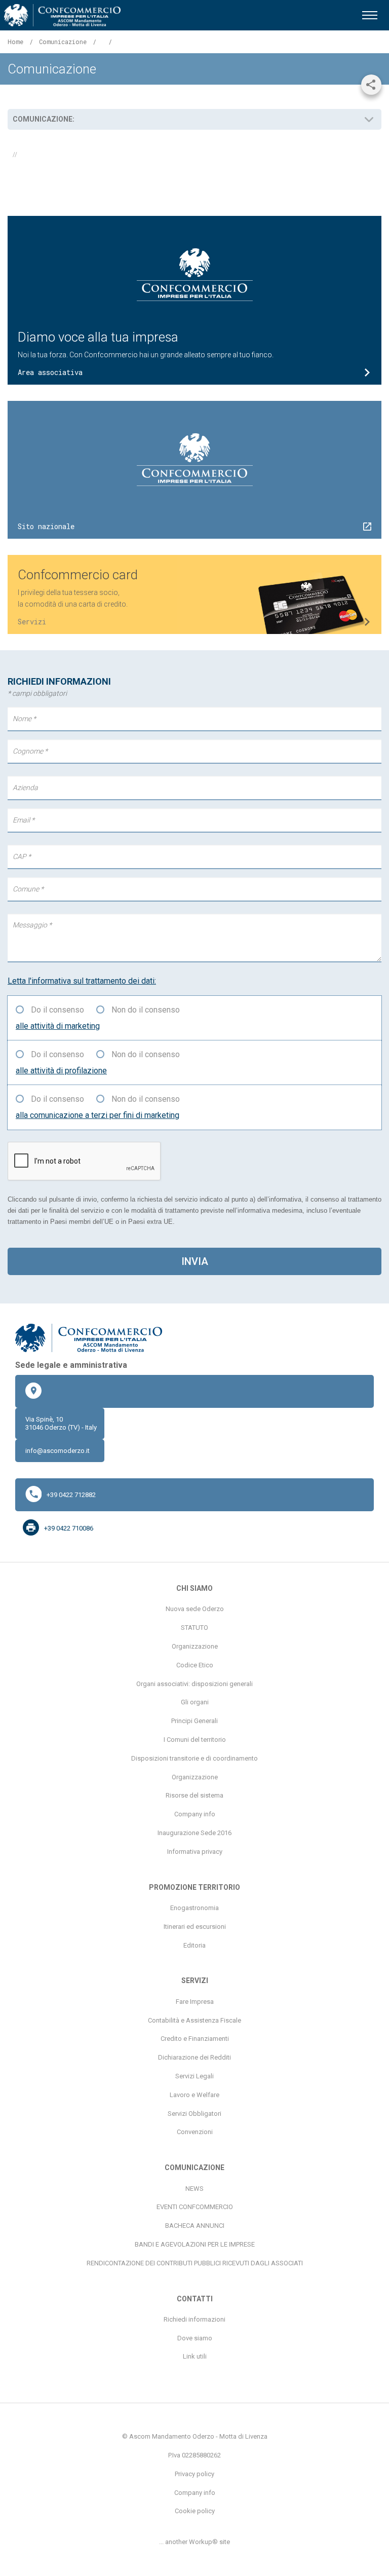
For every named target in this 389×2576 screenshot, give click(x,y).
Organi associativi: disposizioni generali (194, 1684)
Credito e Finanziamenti (195, 2039)
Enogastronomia (194, 1908)
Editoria (194, 1945)
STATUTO (194, 1628)
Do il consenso (57, 1010)
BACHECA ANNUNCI (195, 2226)
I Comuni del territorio (195, 1740)
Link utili (195, 2356)
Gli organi (195, 1702)
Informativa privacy (195, 1852)
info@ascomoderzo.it (57, 1451)
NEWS (194, 2189)
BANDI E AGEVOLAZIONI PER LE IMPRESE (195, 2244)
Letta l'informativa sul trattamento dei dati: (82, 981)
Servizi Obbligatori (194, 2114)
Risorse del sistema (194, 1795)
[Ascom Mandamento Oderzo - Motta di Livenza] (62, 15)
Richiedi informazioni (194, 2319)
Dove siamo (195, 2338)
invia (195, 1261)
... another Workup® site (194, 2542)
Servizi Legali (194, 2076)
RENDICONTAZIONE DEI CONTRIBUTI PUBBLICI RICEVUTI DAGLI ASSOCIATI (195, 2263)
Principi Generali (194, 1721)
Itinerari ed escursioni (195, 1927)
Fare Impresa (195, 2002)
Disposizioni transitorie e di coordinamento (194, 1758)
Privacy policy (194, 2474)
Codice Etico (195, 1665)
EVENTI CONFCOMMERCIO (195, 2207)
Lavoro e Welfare (194, 2095)
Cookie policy (195, 2511)
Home (15, 42)
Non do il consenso (146, 1010)
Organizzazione (195, 1646)
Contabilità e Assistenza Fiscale (194, 2020)
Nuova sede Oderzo (195, 1609)
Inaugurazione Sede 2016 (194, 1833)
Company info (195, 1814)
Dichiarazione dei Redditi (194, 2057)
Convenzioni (195, 2132)
